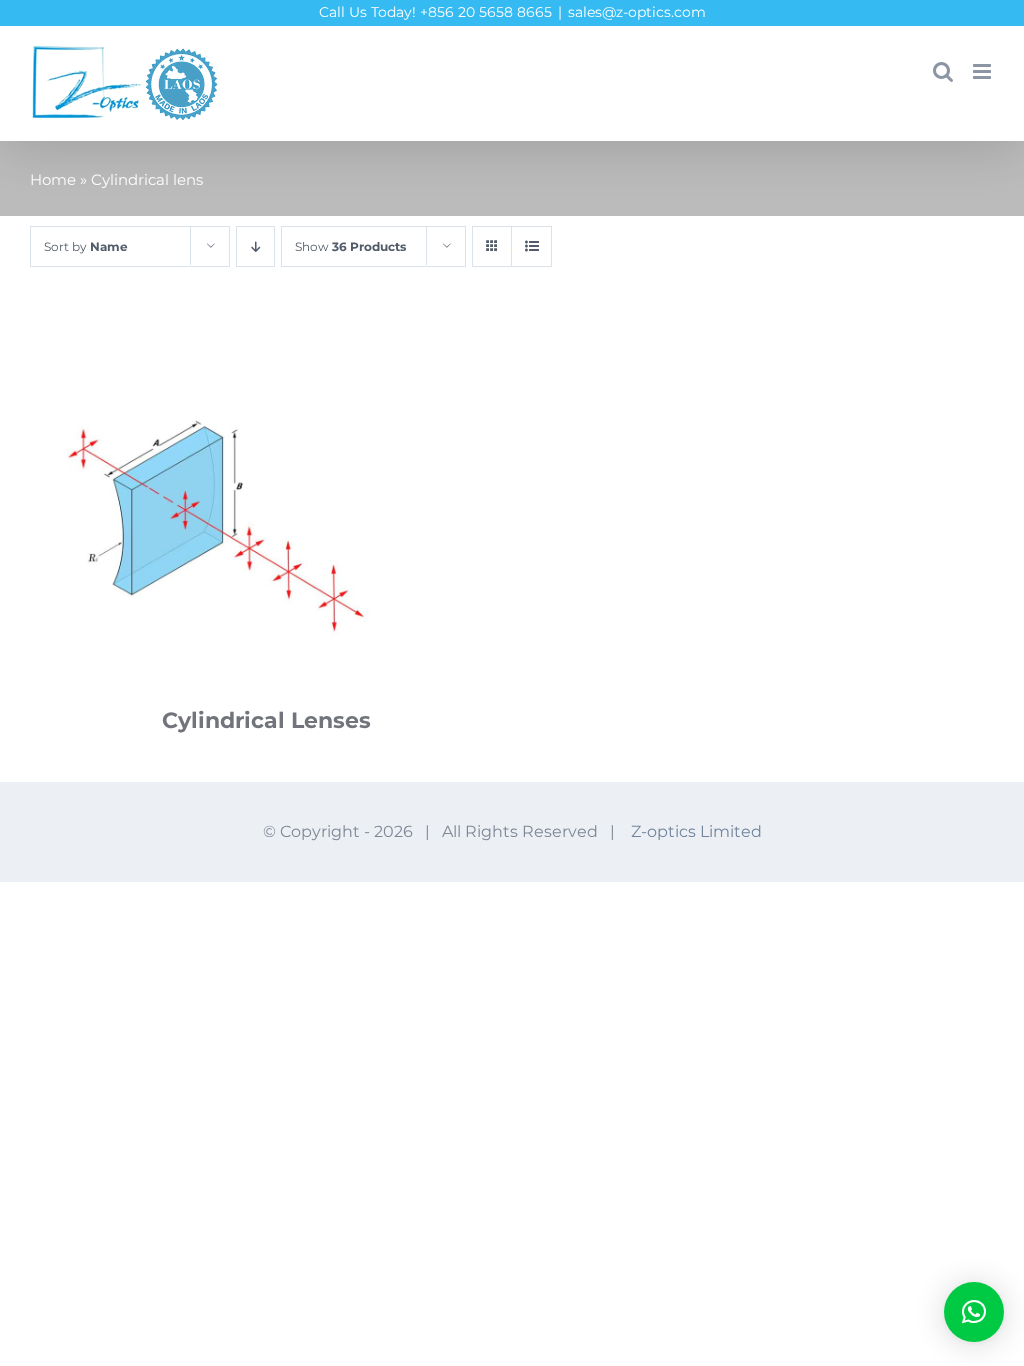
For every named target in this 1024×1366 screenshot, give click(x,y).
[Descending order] (255, 246)
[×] (974, 1312)
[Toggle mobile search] (943, 71)
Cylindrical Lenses (266, 720)
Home (53, 179)
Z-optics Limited (696, 831)
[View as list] (531, 246)
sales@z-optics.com (637, 12)
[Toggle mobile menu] (983, 71)
